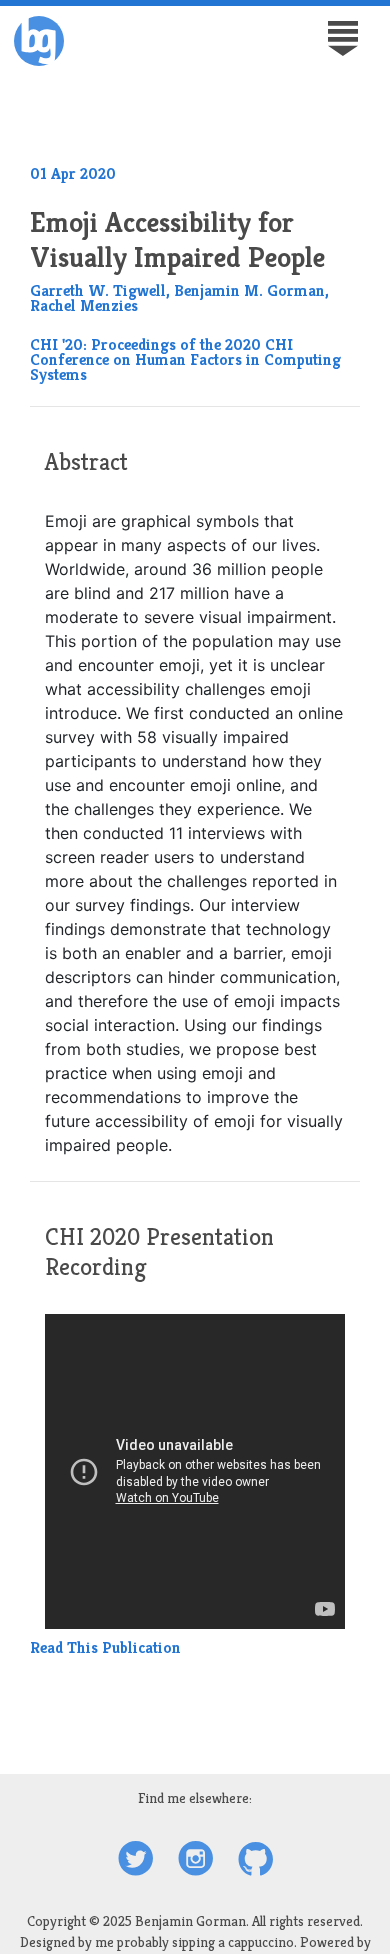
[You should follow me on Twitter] (135, 1861)
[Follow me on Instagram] (195, 1861)
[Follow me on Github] (255, 1861)
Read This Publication (105, 1647)
